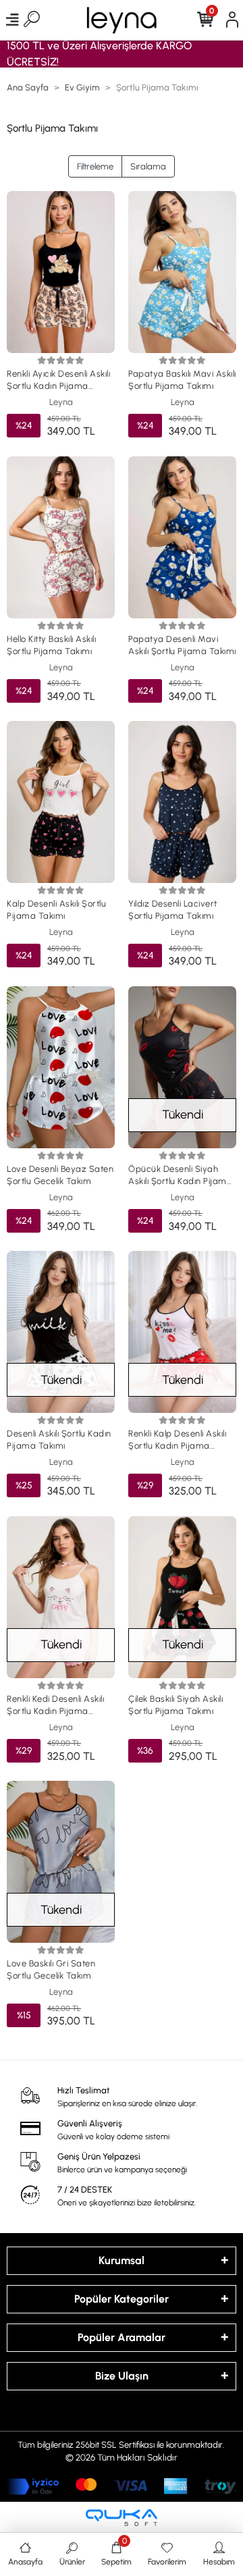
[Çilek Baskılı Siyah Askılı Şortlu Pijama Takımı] (182, 1597)
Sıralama (148, 166)
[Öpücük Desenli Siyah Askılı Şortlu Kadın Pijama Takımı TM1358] (182, 1067)
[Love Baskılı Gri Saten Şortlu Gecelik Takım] (61, 1862)
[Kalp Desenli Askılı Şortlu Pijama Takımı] (61, 802)
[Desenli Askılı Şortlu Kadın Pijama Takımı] (61, 1332)
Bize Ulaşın (122, 2376)
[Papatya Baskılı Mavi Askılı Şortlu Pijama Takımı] (182, 272)
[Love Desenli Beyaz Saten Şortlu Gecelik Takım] (61, 1067)
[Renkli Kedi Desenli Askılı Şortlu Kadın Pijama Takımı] (61, 1597)
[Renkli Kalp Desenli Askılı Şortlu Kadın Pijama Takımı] (182, 1332)
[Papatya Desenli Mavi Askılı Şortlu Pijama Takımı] (182, 537)
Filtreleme (95, 166)
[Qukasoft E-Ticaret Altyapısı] (122, 2518)
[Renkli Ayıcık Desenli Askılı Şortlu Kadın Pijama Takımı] (61, 272)
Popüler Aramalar (122, 2337)
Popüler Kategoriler (122, 2299)
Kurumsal (122, 2260)
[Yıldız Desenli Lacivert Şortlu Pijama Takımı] (182, 802)
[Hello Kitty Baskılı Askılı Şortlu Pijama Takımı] (61, 537)
